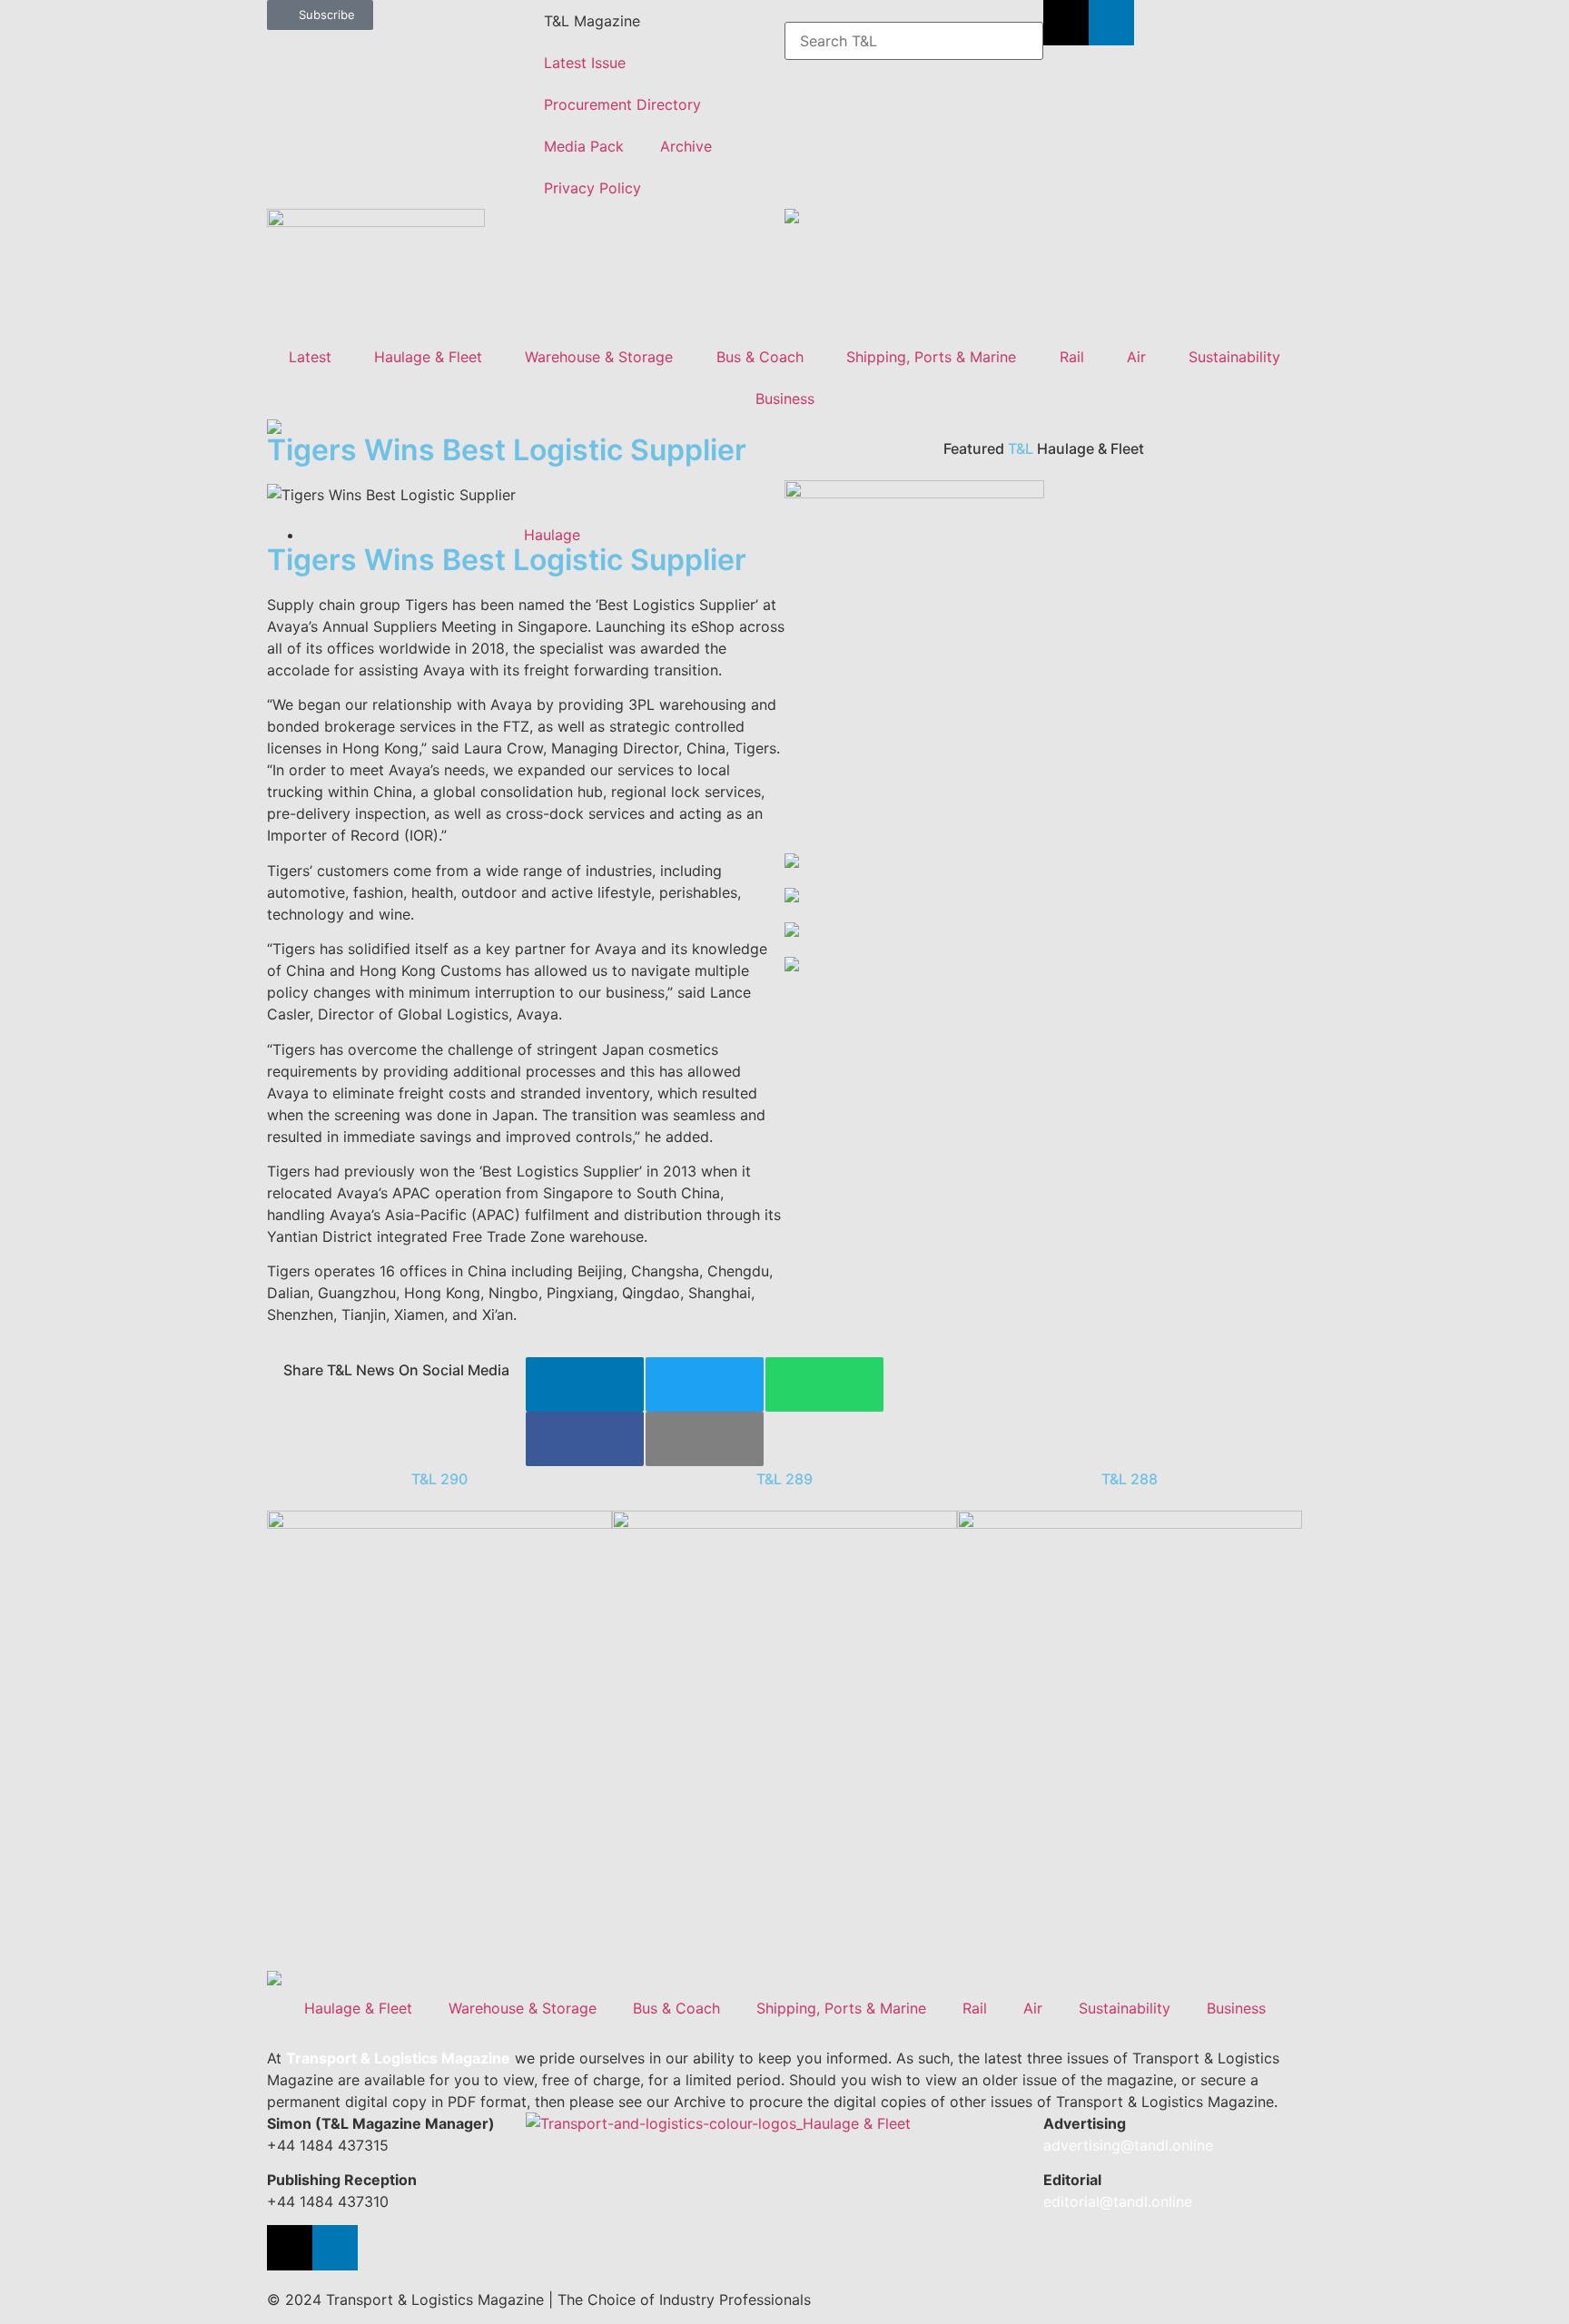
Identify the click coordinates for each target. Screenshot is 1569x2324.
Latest (310, 357)
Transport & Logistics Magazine (398, 2058)
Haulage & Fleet (428, 357)
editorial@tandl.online (1118, 2201)
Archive (686, 146)
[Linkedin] (1111, 23)
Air (1136, 357)
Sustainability (1234, 357)
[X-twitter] (1066, 23)
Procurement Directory (622, 104)
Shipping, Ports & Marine (931, 357)
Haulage (552, 535)
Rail (1072, 357)
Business (785, 399)
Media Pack (584, 146)
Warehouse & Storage (599, 357)
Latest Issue (585, 63)
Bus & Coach (760, 357)
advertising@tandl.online (1128, 2145)
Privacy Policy (592, 188)
